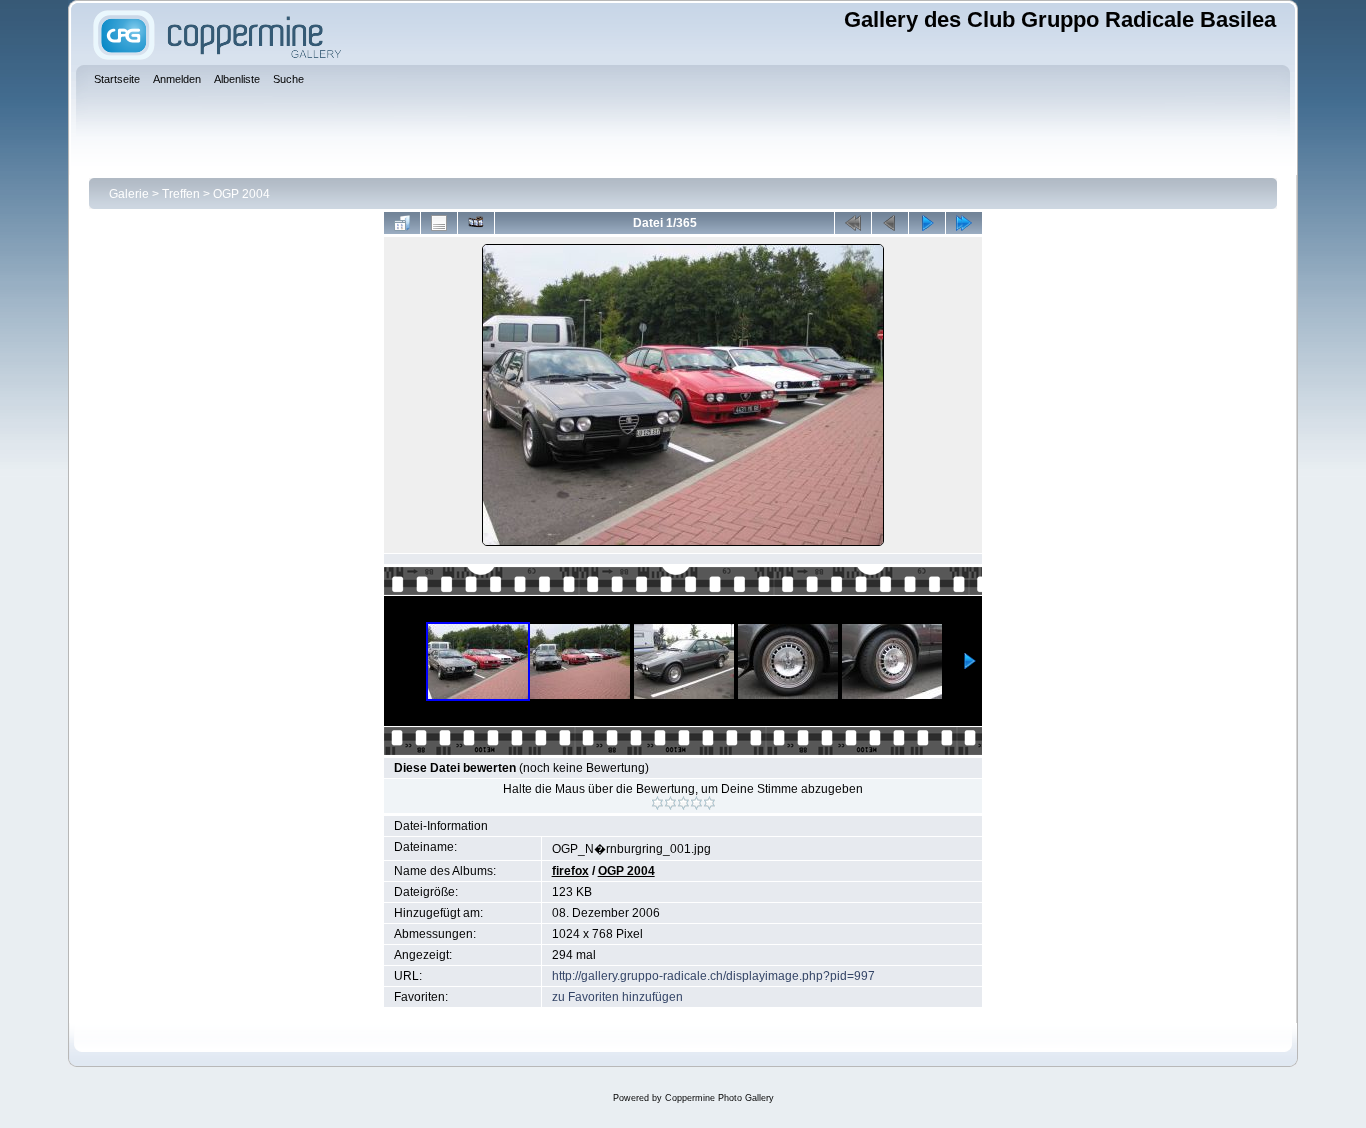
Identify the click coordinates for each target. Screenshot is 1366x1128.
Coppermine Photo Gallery (719, 1098)
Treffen (181, 194)
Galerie (129, 194)
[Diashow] (476, 223)
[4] (696, 803)
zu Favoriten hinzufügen (617, 997)
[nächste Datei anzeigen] (927, 223)
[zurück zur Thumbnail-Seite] (402, 223)
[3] (683, 803)
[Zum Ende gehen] (964, 223)
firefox (570, 871)
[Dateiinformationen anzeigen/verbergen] (439, 223)
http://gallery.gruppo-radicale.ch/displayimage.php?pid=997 (713, 976)
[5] (709, 803)
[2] (670, 803)
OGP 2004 (241, 194)
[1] (657, 803)
